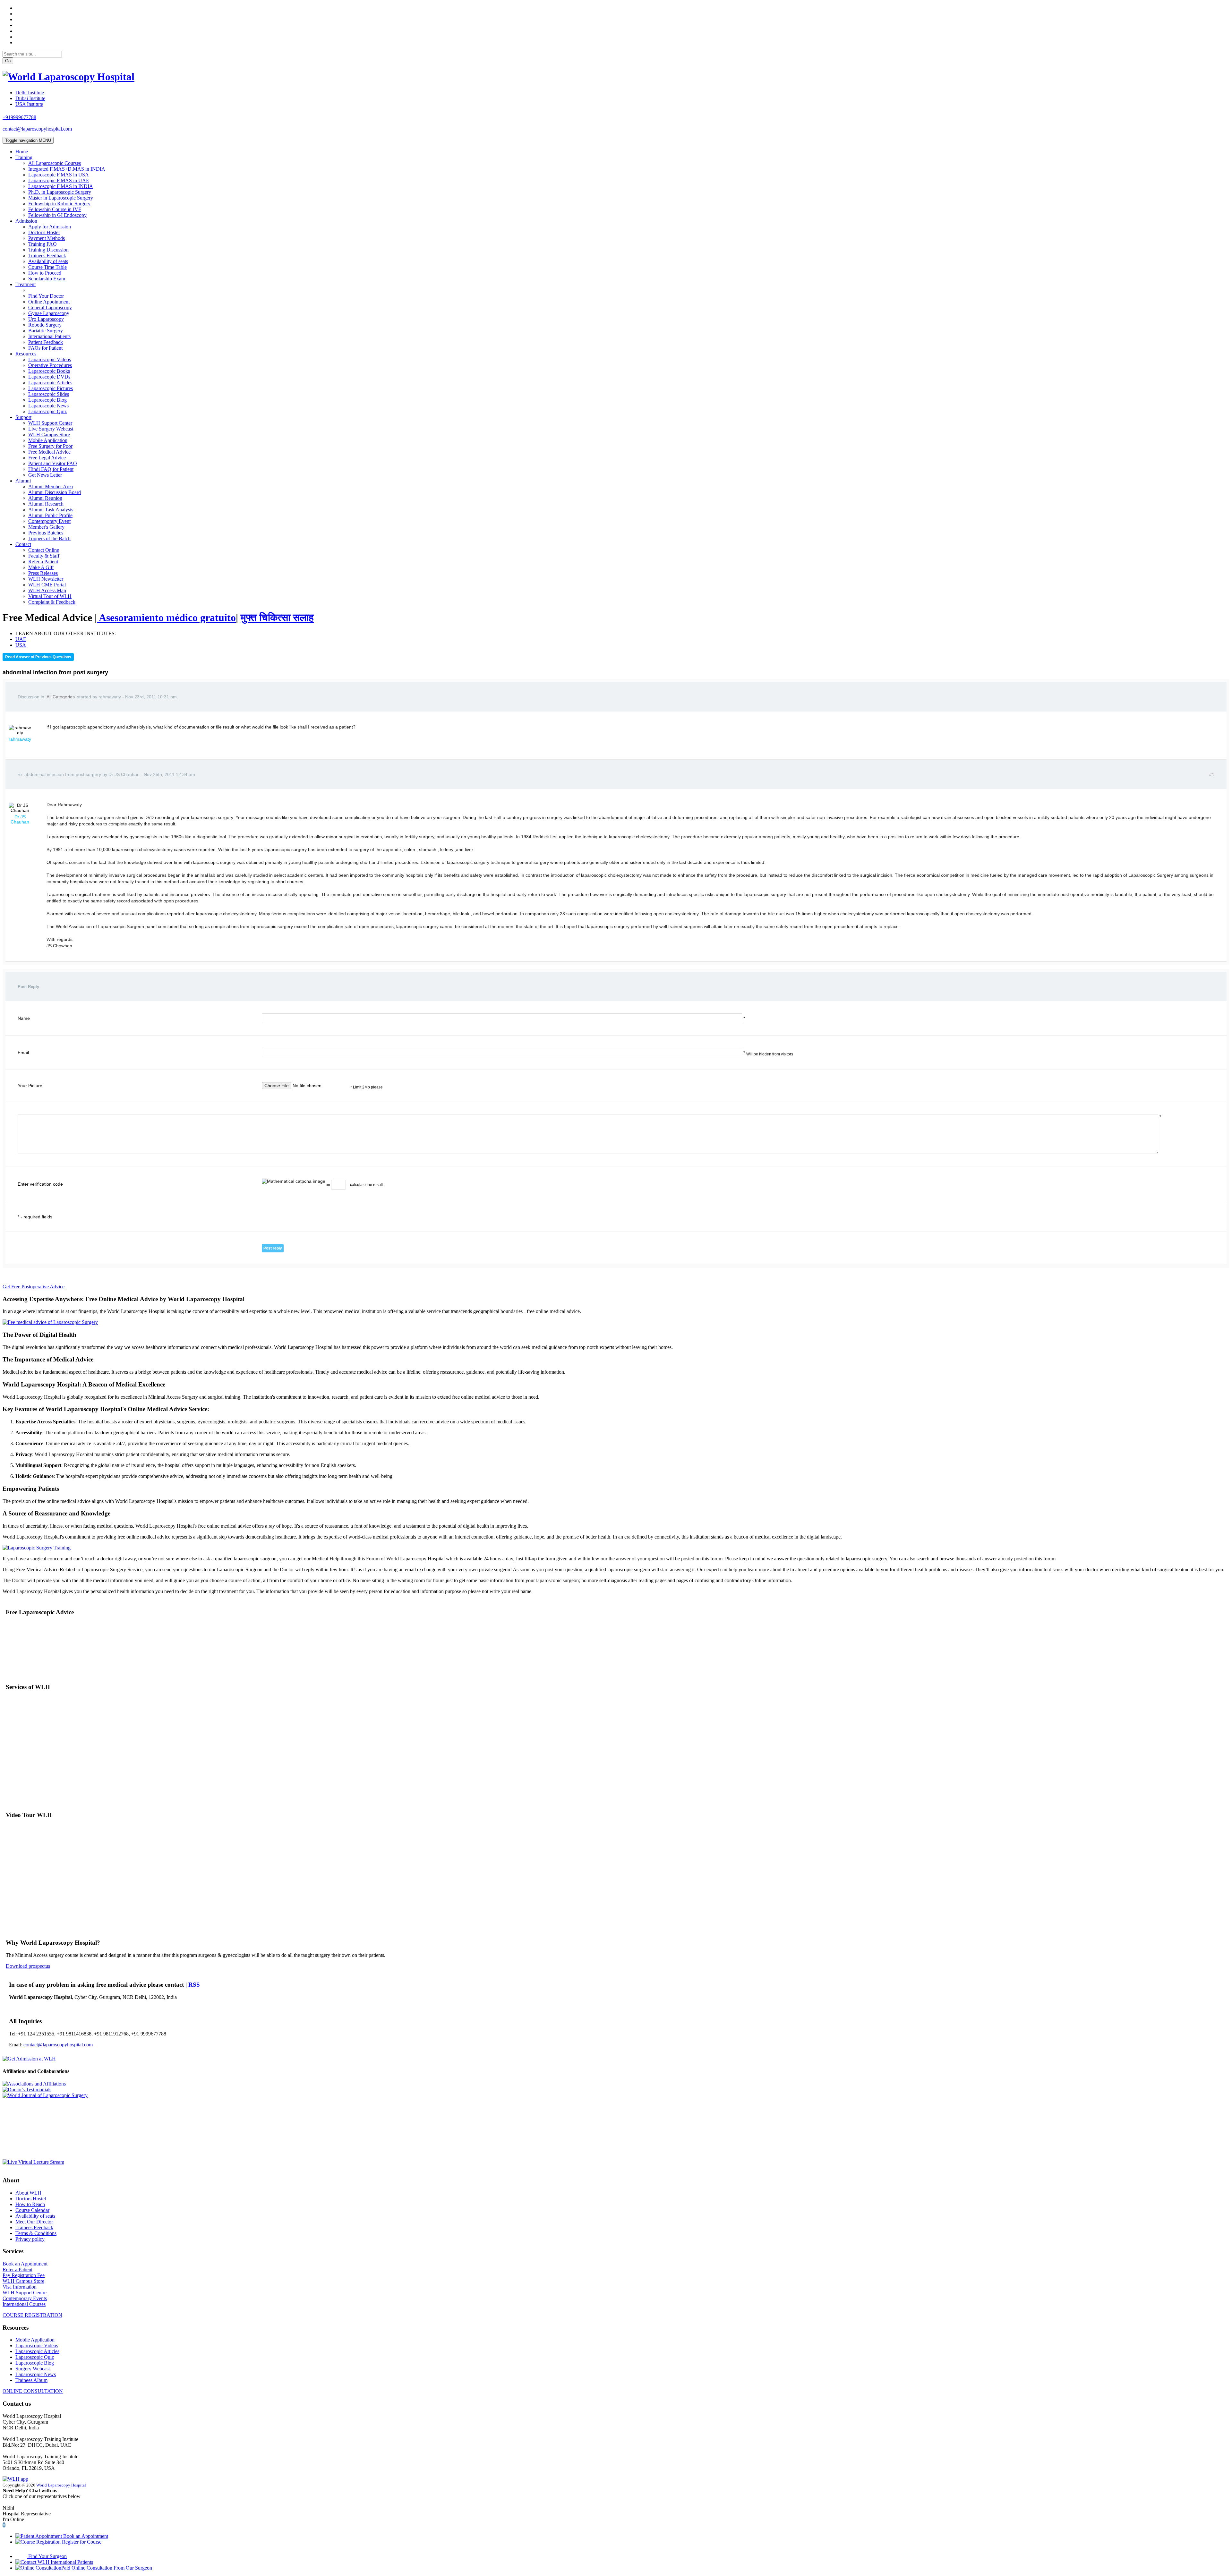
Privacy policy (30, 2239)
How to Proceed (45, 273)
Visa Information (20, 2287)
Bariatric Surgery (46, 331)
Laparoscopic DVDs (49, 377)
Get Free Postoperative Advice (34, 1287)
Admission (26, 221)
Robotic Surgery (45, 325)
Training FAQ (43, 244)
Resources (26, 354)
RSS (194, 1985)
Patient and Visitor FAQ (53, 463)
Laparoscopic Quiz (47, 411)
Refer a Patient (43, 562)
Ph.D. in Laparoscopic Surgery (60, 192)
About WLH (28, 2193)
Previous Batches (46, 533)
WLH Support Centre (25, 2293)
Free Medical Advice (49, 452)
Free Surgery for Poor (50, 446)
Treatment (26, 284)
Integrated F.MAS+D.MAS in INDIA (67, 169)
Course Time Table (47, 267)
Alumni (23, 481)
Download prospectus (28, 1966)
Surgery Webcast (33, 2369)
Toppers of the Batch (49, 538)
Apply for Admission (50, 227)
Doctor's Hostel (44, 232)
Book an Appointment (25, 2264)
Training (24, 157)
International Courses (24, 2304)
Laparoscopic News (48, 406)
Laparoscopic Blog (47, 400)
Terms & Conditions (36, 2233)
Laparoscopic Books (49, 371)
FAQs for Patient (45, 348)
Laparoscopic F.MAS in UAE (59, 180)
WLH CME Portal (47, 585)
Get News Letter (45, 475)
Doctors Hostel (31, 2199)
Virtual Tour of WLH (50, 596)
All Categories (61, 697)
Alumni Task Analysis (51, 510)
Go (8, 61)
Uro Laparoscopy (46, 319)
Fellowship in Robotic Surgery (59, 204)
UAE (21, 639)
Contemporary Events (25, 2298)
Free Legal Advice (47, 458)
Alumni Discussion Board (55, 492)
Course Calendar (32, 2210)
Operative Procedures (50, 365)
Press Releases (43, 573)
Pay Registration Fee (24, 2275)
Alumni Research (46, 504)
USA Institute (29, 104)
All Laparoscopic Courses (55, 163)
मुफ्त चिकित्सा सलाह (277, 618)
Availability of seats (48, 261)
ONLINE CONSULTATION (33, 2391)
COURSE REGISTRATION (32, 2315)
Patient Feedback (46, 342)
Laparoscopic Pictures (51, 388)
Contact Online (44, 550)
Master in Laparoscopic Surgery (61, 198)
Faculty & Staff (44, 556)
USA (21, 645)
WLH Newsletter (46, 579)
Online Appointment (49, 302)
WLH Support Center (50, 423)
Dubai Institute (30, 98)
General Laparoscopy (50, 307)
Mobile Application (48, 440)
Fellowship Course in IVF (55, 209)
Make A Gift (41, 567)
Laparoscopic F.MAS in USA (59, 175)
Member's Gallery (46, 527)
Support (23, 417)
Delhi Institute (30, 93)
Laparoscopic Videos (50, 359)
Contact (23, 544)
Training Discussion (48, 250)
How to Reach (30, 2204)
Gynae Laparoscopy (49, 313)
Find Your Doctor (46, 296)
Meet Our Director (34, 2222)
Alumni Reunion (45, 498)
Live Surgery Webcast (51, 429)
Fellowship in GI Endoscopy (57, 215)
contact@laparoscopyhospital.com (37, 129)
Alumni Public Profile (50, 515)
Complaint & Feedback (52, 602)
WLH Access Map (47, 590)
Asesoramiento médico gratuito (166, 618)
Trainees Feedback (47, 256)
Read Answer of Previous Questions (38, 657)
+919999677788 (19, 117)
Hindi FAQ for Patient (51, 469)
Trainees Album (31, 2380)
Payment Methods (47, 238)
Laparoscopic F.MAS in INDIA (61, 186)
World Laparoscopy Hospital (61, 2485)
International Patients (49, 336)
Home (22, 152)
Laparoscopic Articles (50, 383)
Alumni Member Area (51, 486)
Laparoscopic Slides (49, 394)
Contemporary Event (49, 521)
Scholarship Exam (47, 279)
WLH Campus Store (49, 435)
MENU (28, 140)
